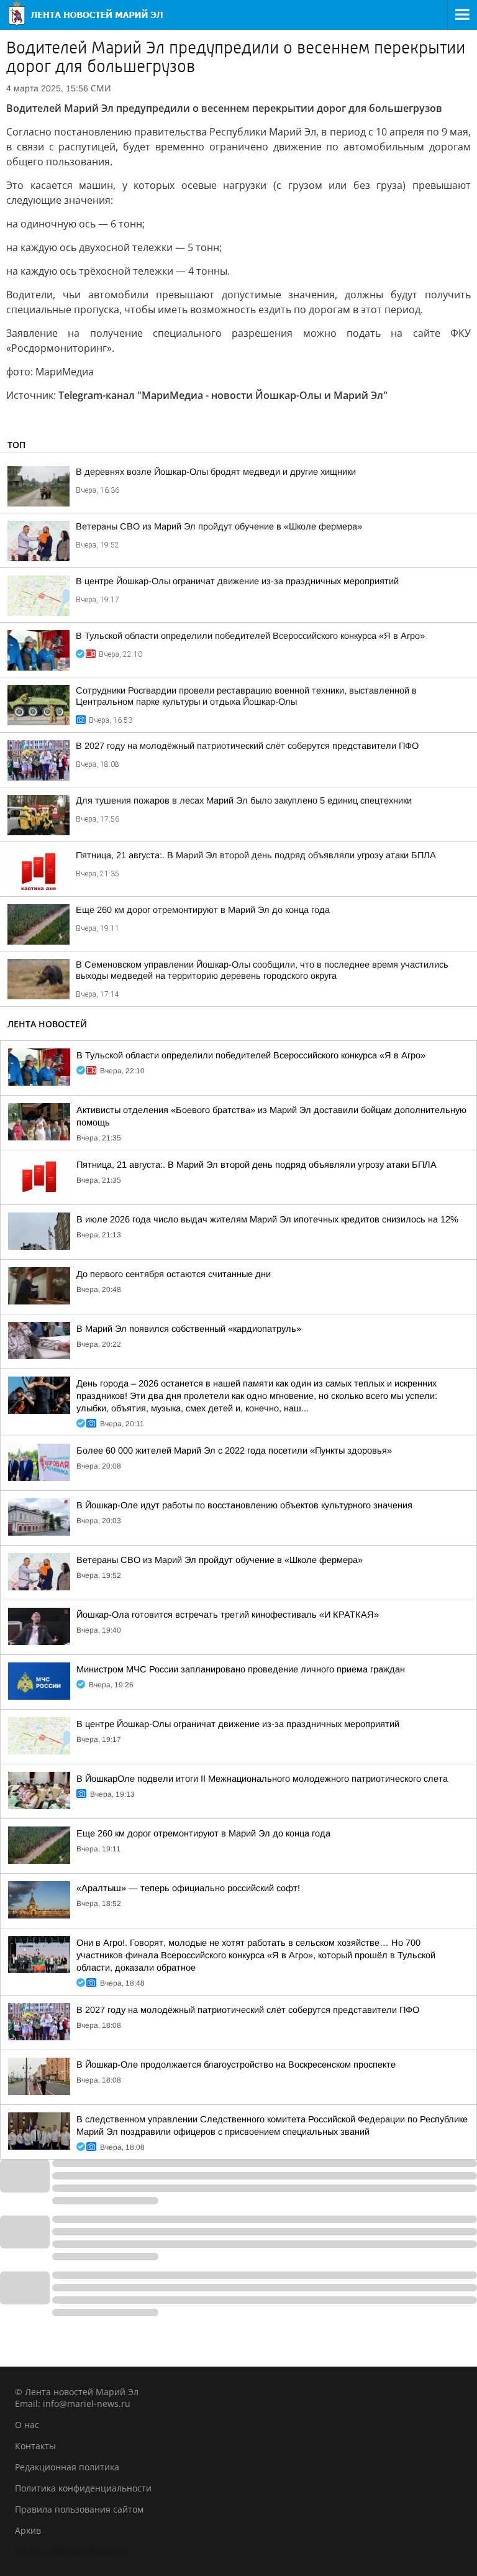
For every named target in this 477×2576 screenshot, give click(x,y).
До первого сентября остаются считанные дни (174, 1274)
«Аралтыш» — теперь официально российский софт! (188, 1888)
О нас (27, 2425)
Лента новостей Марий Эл (72, 2551)
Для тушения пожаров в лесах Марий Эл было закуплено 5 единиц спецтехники (244, 800)
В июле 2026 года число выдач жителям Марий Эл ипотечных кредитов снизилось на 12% (267, 1219)
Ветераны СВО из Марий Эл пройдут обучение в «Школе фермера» (219, 526)
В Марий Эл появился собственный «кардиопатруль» (189, 1329)
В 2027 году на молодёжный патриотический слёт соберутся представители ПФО (247, 746)
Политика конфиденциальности (83, 2488)
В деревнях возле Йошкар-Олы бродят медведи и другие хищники (216, 472)
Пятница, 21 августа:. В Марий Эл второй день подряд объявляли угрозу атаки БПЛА (256, 855)
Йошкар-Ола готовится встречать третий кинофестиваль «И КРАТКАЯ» (228, 1615)
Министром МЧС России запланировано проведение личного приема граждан (241, 1669)
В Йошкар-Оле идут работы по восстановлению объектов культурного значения (244, 1505)
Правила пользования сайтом (79, 2509)
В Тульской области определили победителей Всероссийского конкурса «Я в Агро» (250, 636)
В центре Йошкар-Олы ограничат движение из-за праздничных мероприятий (237, 581)
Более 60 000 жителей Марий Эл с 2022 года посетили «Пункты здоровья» (234, 1451)
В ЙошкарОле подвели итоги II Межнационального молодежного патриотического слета (262, 1779)
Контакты (35, 2446)
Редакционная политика (67, 2467)
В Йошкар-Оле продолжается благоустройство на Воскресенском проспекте (236, 2065)
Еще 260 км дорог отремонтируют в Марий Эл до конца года (203, 910)
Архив (28, 2530)
